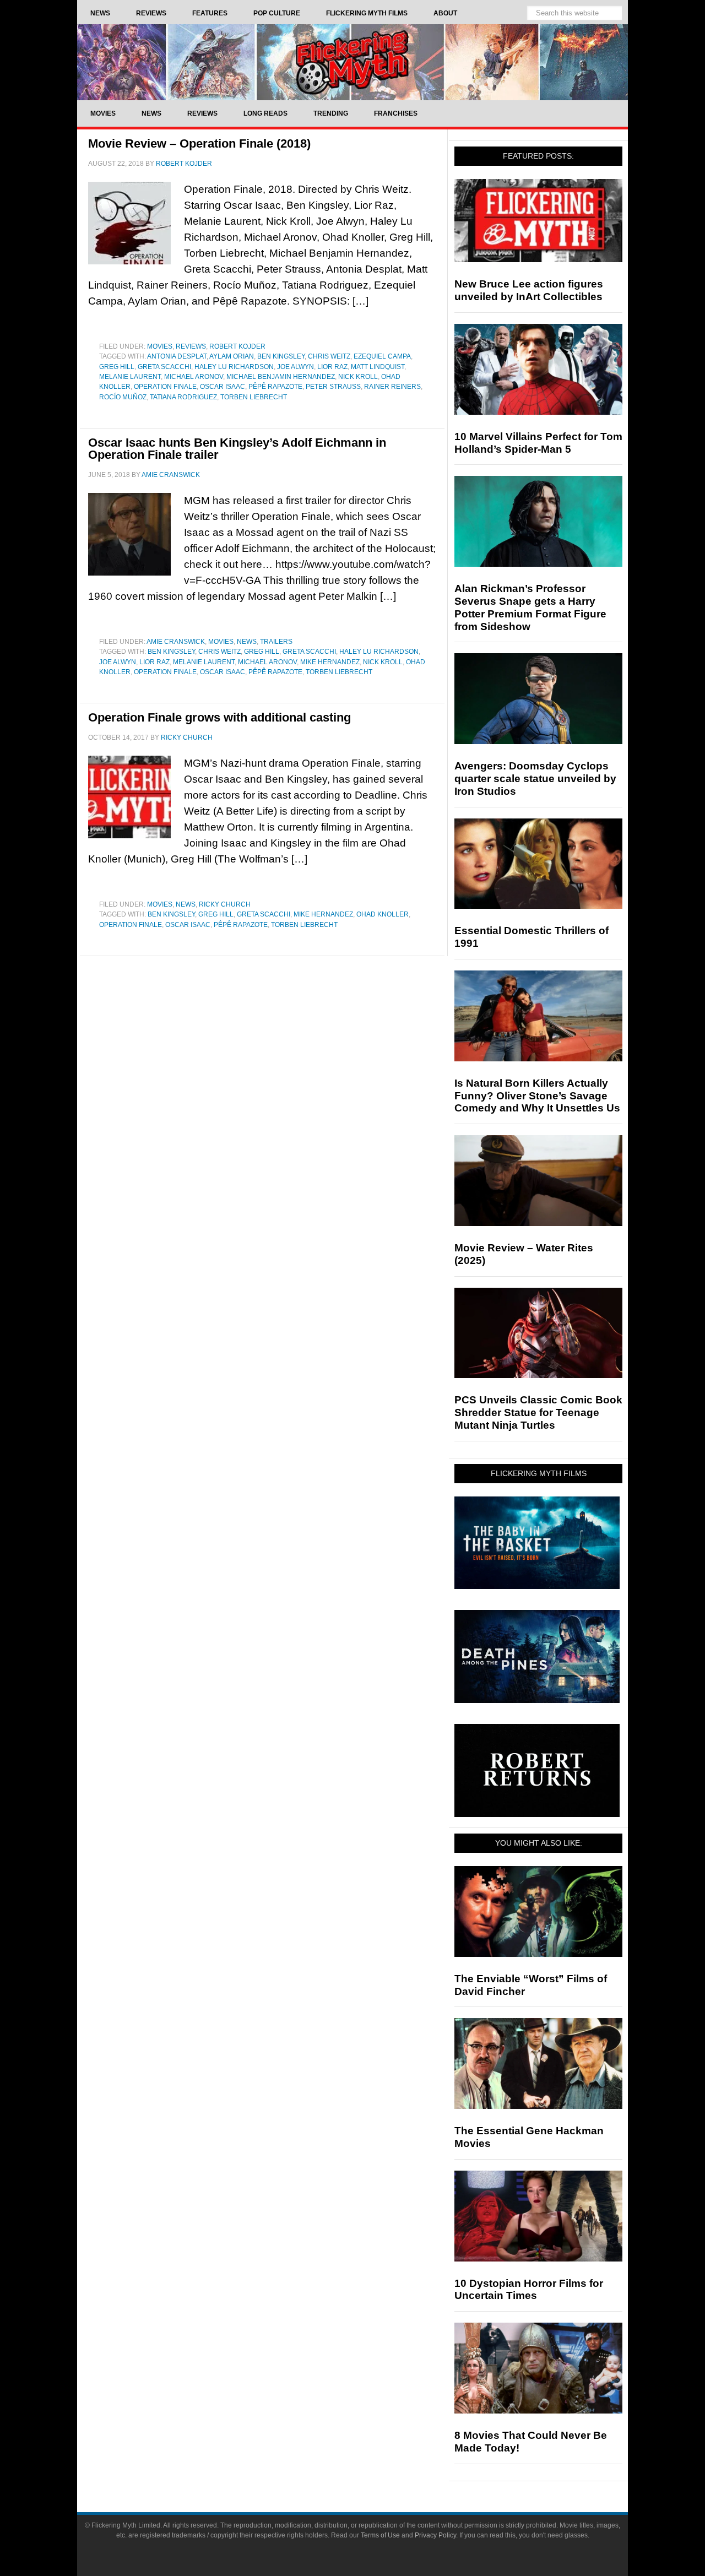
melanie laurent (130, 377)
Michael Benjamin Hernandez (281, 377)
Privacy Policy (435, 2535)
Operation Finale (165, 387)
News (247, 642)
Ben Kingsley (281, 356)
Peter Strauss (333, 387)
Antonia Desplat (177, 356)
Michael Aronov (194, 377)
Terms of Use (380, 2535)
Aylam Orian (232, 356)
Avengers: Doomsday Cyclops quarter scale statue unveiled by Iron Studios (535, 779)
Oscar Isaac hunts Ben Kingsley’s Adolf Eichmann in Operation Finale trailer (237, 449)
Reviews (191, 346)
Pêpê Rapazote (275, 387)
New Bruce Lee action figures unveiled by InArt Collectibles (529, 290)
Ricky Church (225, 904)
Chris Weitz (329, 356)
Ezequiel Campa (382, 356)
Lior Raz (332, 367)
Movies (160, 346)
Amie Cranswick (176, 642)
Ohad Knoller (383, 914)
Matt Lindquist (378, 367)
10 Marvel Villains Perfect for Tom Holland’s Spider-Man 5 (538, 443)
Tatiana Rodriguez (183, 397)
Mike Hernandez (330, 662)
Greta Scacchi (164, 367)
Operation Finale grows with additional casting (219, 717)
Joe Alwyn (295, 367)
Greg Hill (117, 367)
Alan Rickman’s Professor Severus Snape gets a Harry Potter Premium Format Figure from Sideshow (530, 607)
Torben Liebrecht (254, 397)
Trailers (276, 642)
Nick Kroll (358, 377)
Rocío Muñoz (123, 397)
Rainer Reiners (392, 387)
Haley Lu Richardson (234, 367)
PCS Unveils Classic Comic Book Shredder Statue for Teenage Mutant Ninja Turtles (538, 1412)
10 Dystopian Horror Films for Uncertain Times (529, 2290)
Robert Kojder (237, 346)
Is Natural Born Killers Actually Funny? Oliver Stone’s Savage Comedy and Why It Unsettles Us (537, 1096)
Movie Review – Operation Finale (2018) (199, 143)
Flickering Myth (352, 62)
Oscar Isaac (223, 387)
